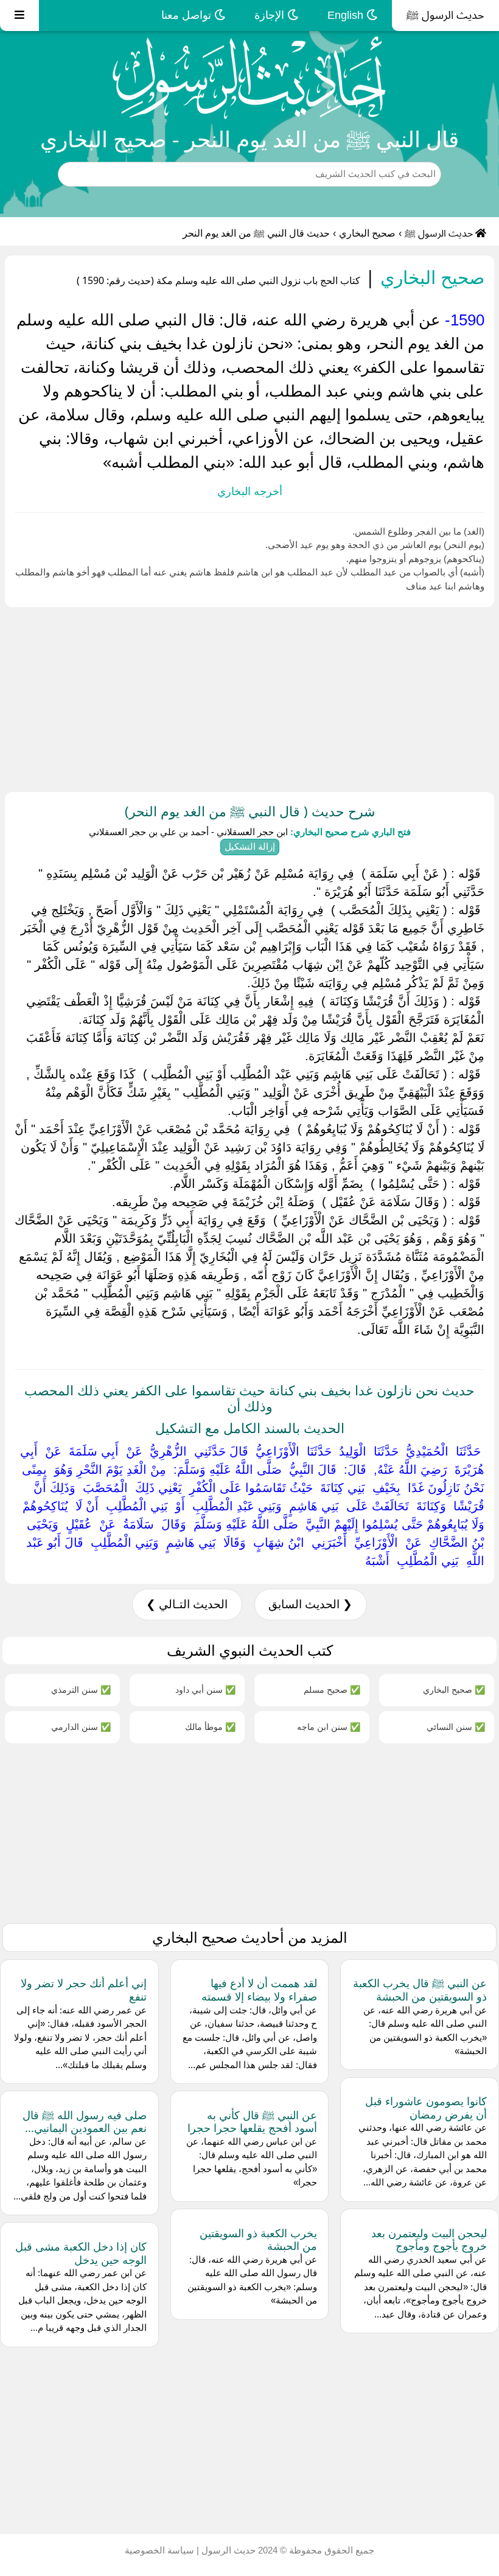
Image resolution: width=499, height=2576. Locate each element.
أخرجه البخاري (250, 491)
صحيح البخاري (367, 233)
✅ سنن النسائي (456, 1727)
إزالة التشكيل (250, 846)
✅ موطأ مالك (210, 1727)
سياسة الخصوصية (159, 2550)
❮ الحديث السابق (310, 1604)
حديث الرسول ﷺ (445, 15)
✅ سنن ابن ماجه (329, 1727)
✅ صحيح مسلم (332, 1689)
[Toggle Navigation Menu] (19, 16)
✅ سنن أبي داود (205, 1689)
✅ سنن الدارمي (81, 1727)
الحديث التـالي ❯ (187, 1604)
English (347, 15)
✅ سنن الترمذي (81, 1689)
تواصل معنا (188, 15)
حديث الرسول (227, 2550)
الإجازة (271, 15)
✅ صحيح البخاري (454, 1689)
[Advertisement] (249, 697)
